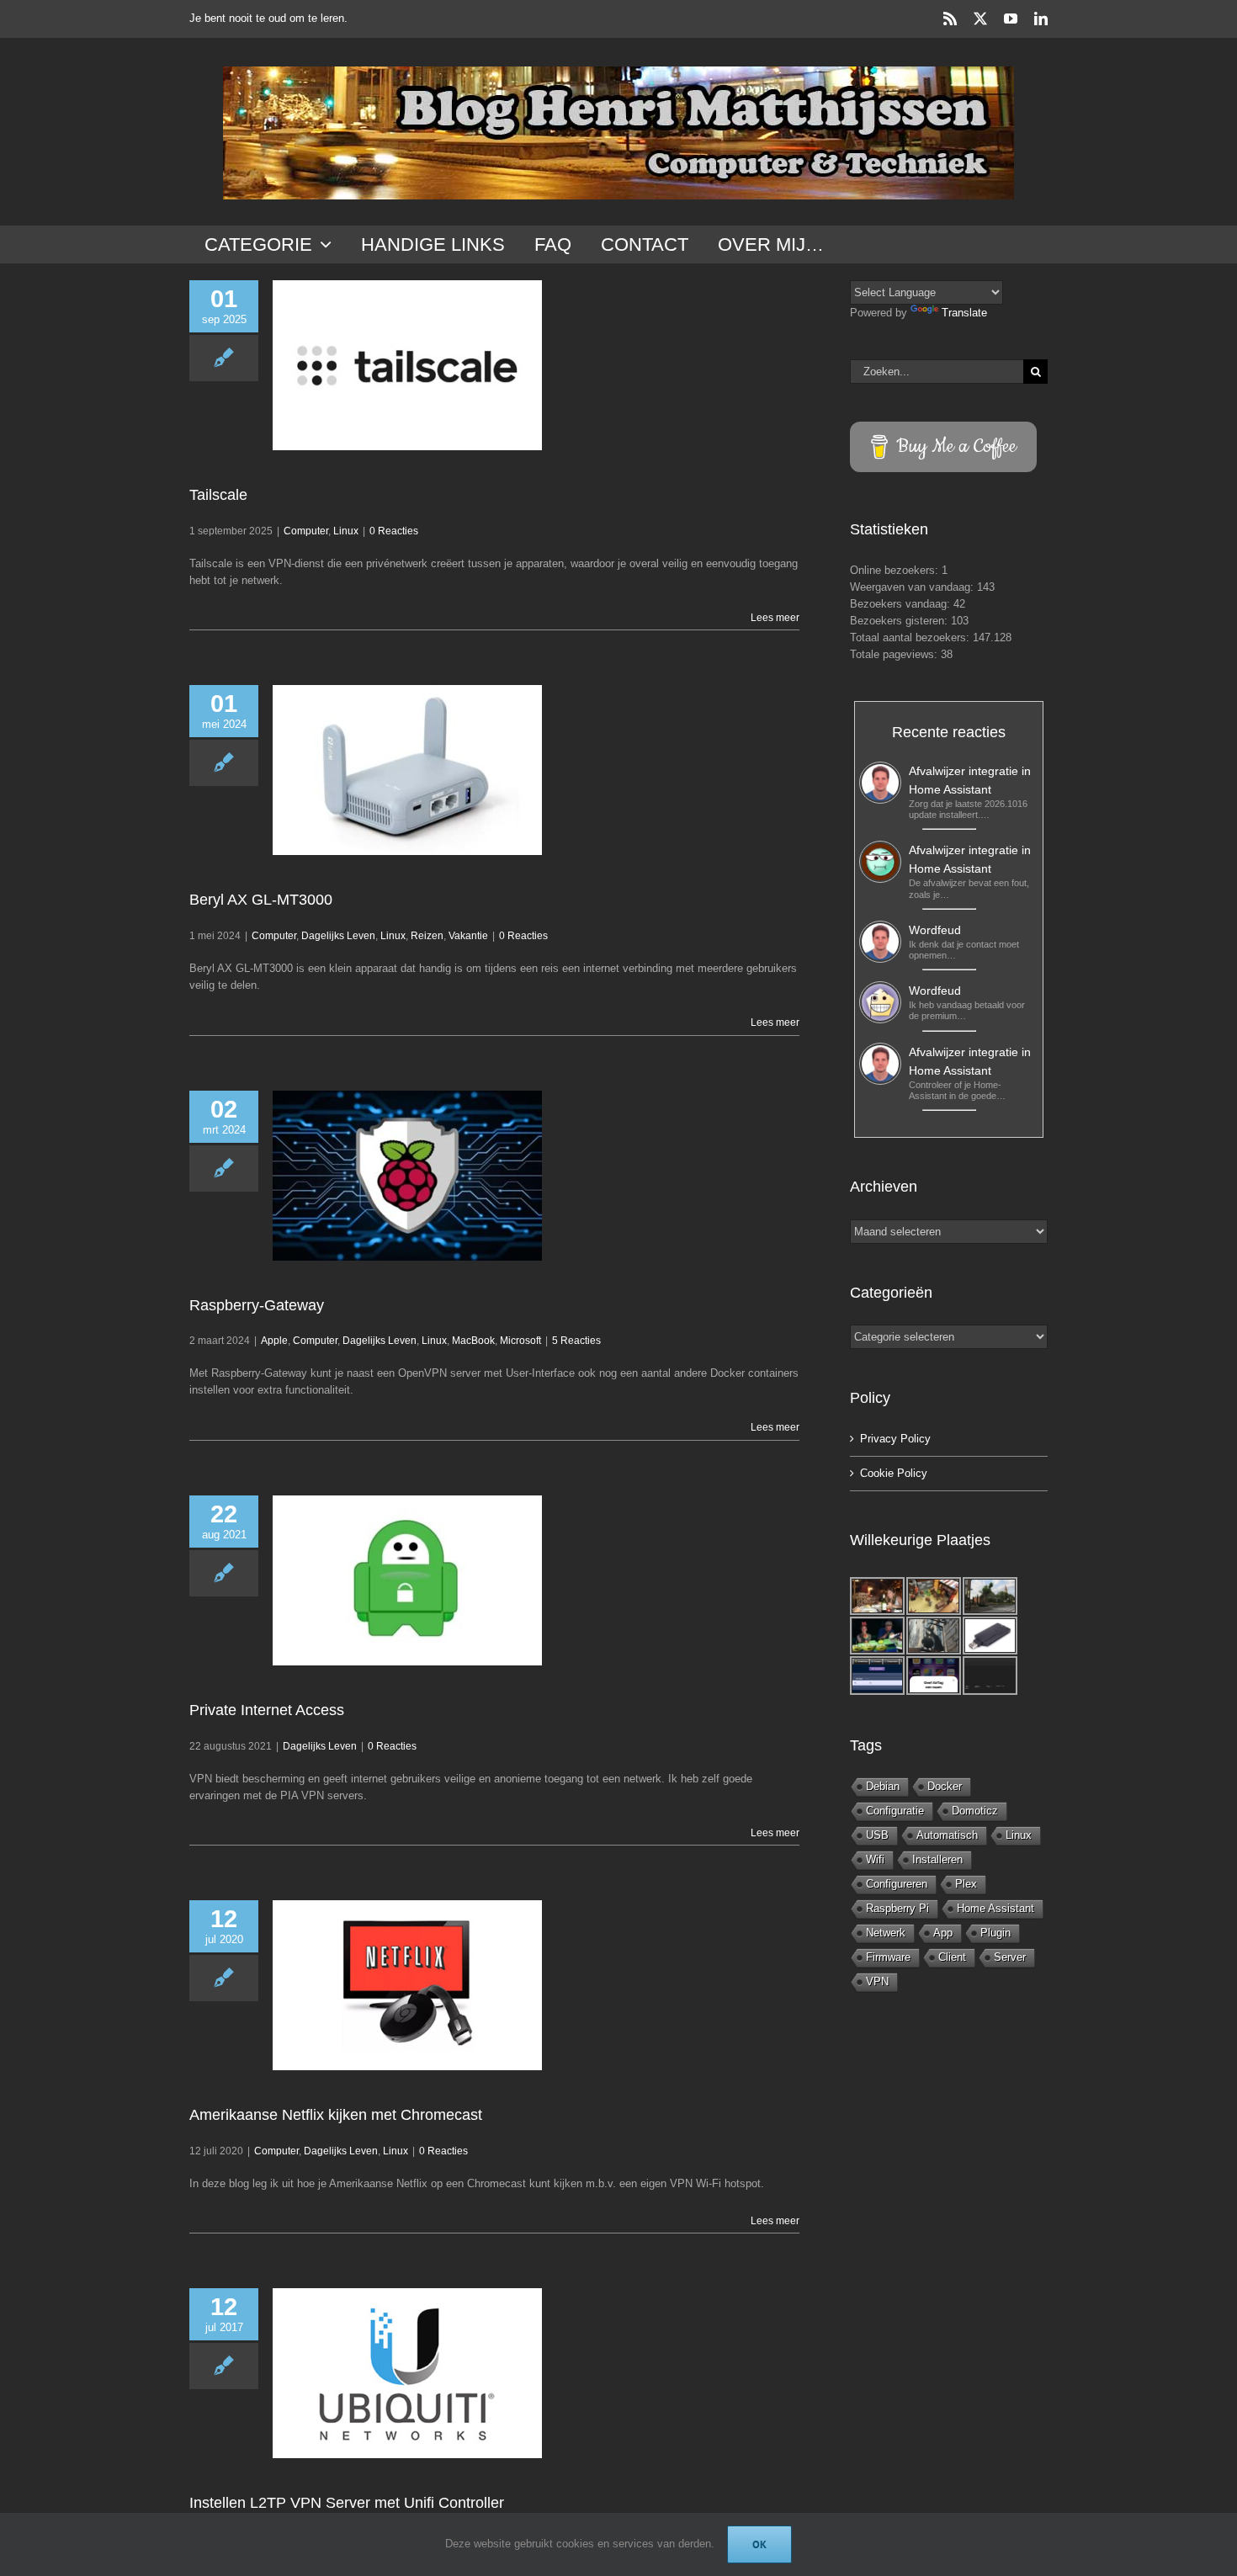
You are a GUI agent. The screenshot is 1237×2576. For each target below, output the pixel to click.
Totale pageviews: (895, 654)
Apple (274, 1341)
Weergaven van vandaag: (913, 587)
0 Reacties (394, 531)
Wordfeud (935, 930)
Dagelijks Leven (338, 936)
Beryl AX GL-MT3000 (261, 900)
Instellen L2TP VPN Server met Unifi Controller (347, 2503)
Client (952, 1957)
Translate (964, 313)
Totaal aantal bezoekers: (911, 637)
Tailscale (218, 495)
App (943, 1933)
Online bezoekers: (896, 570)
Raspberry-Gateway (257, 1305)
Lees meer (775, 618)
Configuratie (895, 1811)
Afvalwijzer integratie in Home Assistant (970, 780)
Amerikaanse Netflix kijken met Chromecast (336, 2115)
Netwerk (886, 1933)
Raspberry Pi (897, 1908)
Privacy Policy (895, 1439)
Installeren (937, 1859)
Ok (759, 2544)
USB (877, 1835)
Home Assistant (995, 1908)
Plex (966, 1884)
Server (1010, 1957)
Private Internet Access (267, 1710)
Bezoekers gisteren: (900, 621)
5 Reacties (576, 1341)
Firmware (888, 1957)
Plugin (995, 1933)
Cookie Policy (894, 1473)
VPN (877, 1981)
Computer (306, 531)
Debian (883, 1786)
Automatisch (947, 1835)
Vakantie (468, 936)
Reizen (427, 936)
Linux (346, 531)
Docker (945, 1786)
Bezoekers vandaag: (902, 604)
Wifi (875, 1859)
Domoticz (975, 1811)
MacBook (473, 1341)
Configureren (897, 1884)
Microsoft (520, 1341)
